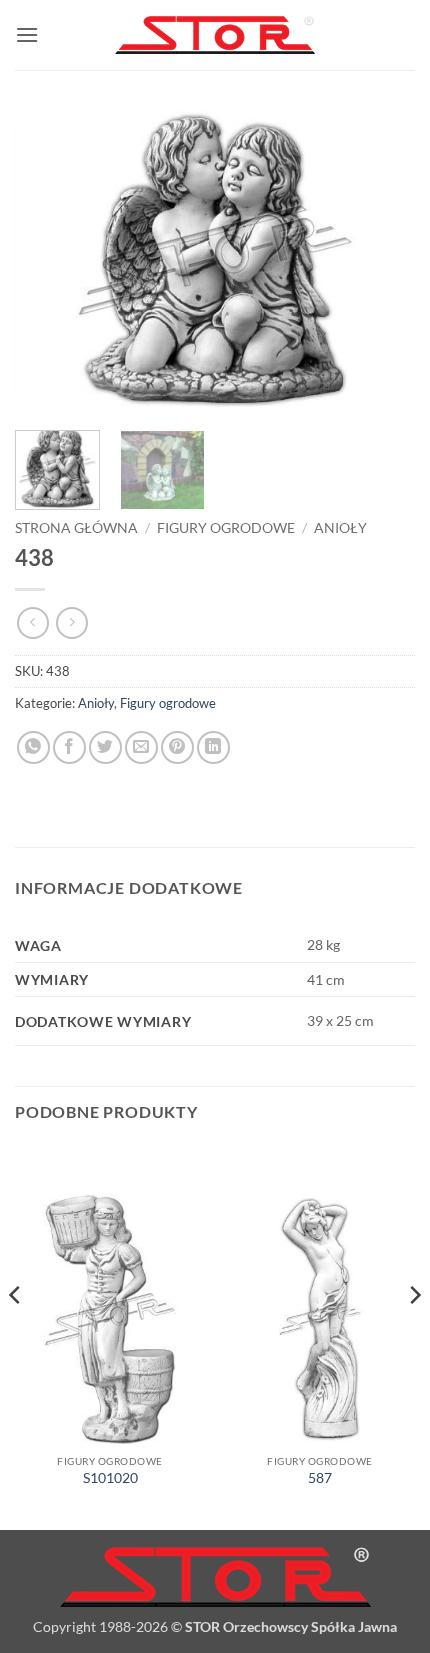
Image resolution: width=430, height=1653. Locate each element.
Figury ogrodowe (226, 528)
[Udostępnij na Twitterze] (105, 747)
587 (320, 1478)
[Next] (382, 260)
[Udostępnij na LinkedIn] (213, 747)
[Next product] (32, 622)
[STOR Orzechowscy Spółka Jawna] (215, 35)
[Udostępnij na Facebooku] (69, 747)
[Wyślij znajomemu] (141, 747)
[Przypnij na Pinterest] (177, 747)
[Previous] (48, 260)
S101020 (110, 1478)
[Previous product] (71, 622)
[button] (27, 34)
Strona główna (76, 528)
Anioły (340, 528)
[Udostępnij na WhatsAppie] (33, 747)
